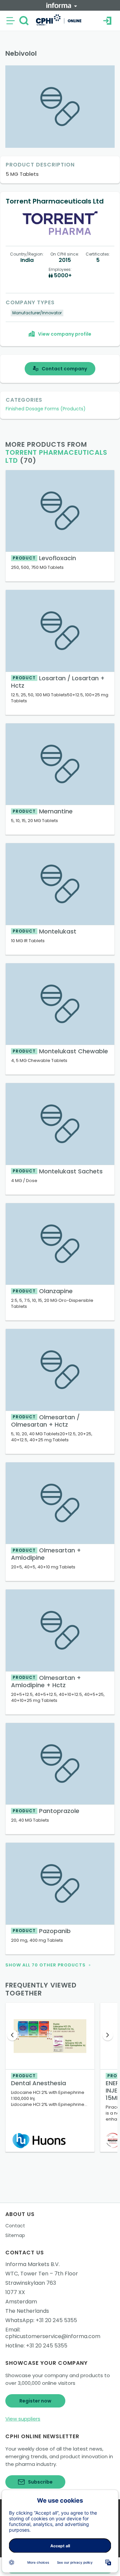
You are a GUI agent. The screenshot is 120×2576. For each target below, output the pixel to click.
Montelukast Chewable (60, 1051)
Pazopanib (42, 1931)
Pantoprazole (46, 1811)
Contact (15, 2226)
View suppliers (23, 2419)
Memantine (43, 811)
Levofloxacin (44, 558)
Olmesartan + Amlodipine (46, 1554)
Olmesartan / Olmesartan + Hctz (45, 1421)
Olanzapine (43, 1291)
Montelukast (44, 931)
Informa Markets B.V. (32, 2264)
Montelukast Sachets (58, 1171)
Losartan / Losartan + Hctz (58, 682)
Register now (35, 2401)
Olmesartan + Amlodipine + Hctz (46, 1681)
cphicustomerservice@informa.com (53, 2336)
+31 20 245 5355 (56, 2320)
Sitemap (15, 2235)
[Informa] (62, 5)
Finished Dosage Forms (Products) (46, 409)
